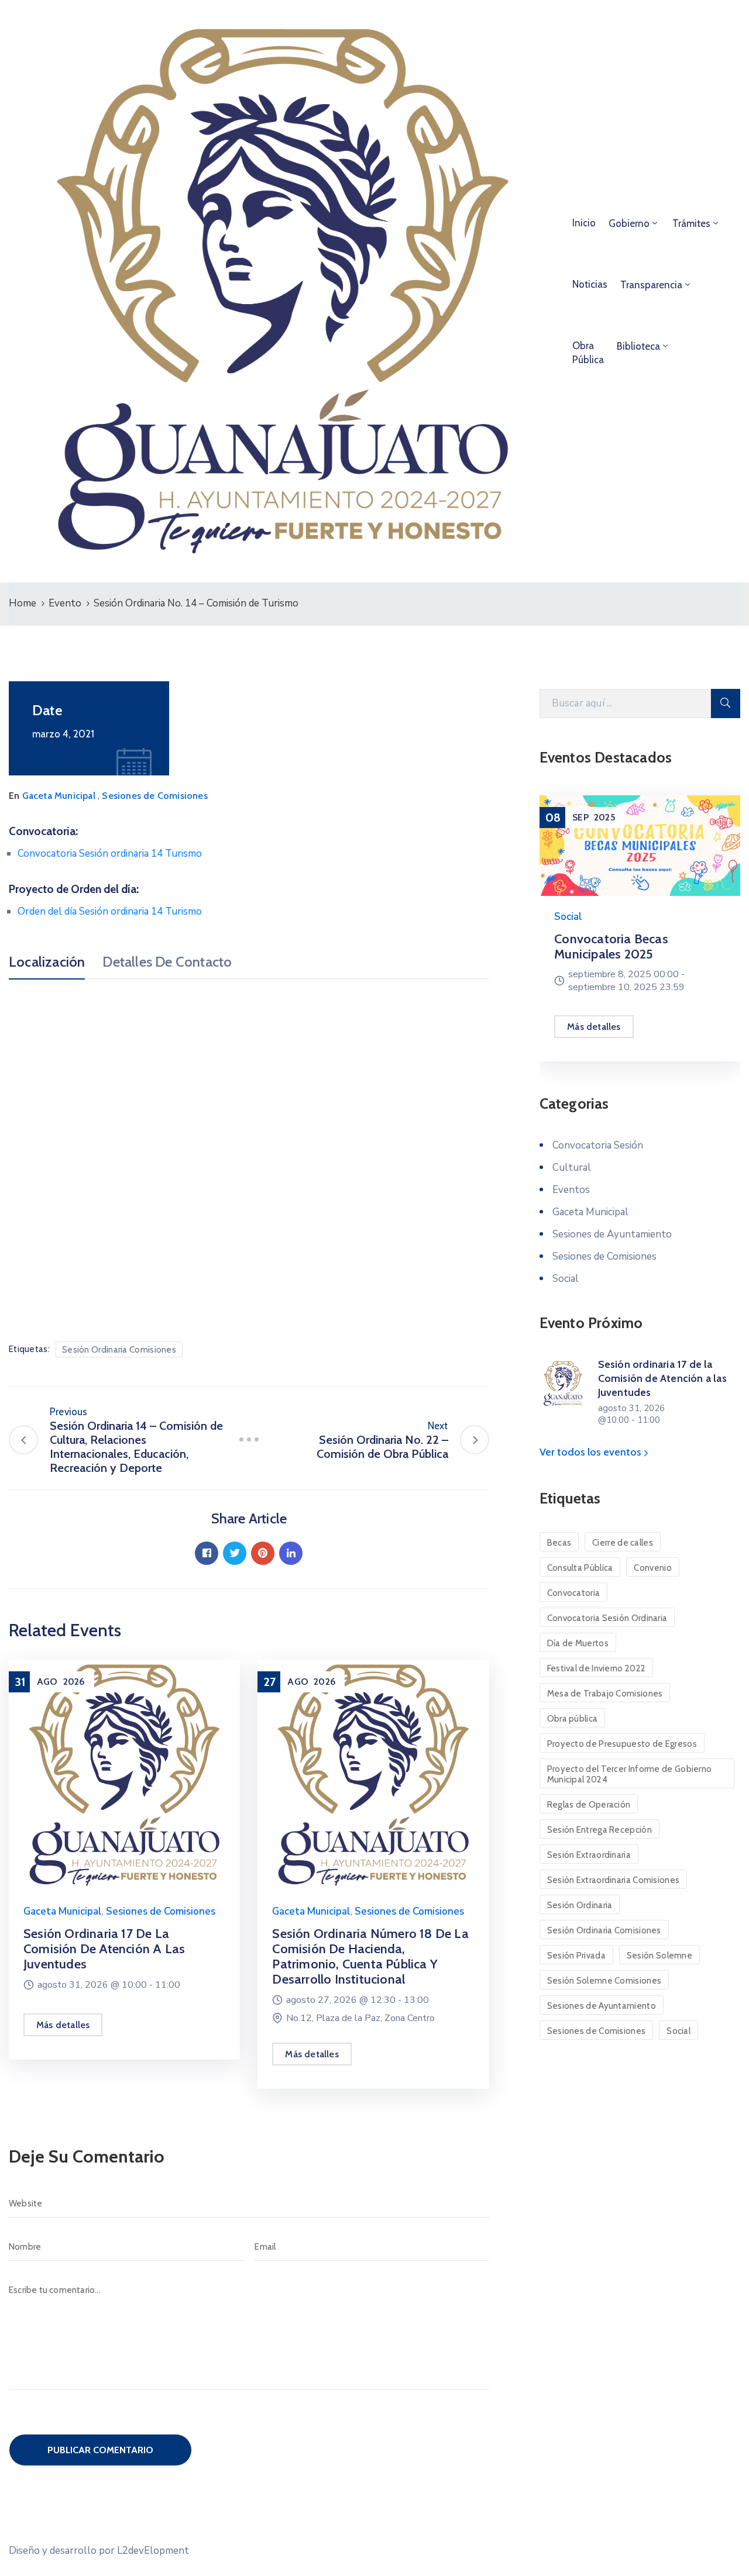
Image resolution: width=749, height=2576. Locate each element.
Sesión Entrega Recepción (599, 1830)
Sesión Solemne (659, 1956)
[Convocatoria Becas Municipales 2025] (640, 846)
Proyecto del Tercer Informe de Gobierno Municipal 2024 (630, 1774)
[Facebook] (207, 1553)
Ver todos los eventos (592, 1452)
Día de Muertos (578, 1643)
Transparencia (651, 285)
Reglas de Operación (589, 1805)
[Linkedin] (291, 1553)
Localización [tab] (47, 962)
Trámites (691, 223)
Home (23, 603)
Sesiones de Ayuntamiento (612, 1234)
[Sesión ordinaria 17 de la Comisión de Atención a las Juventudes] (124, 1774)
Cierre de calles (623, 1543)
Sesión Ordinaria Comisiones (119, 1350)
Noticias (590, 284)
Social (568, 917)
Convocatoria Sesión (598, 1145)
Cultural (572, 1168)
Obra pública (573, 1719)
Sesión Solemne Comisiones (604, 1981)
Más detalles (63, 2025)
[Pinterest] (263, 1553)
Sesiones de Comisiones (154, 796)
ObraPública (588, 353)
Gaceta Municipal (59, 796)
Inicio (584, 223)
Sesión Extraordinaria (589, 1855)
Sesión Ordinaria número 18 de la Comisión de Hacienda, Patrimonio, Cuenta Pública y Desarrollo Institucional (370, 1956)
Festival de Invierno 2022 (597, 1668)
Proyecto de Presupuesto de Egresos (622, 1744)
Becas (559, 1543)
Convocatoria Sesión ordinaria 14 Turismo (110, 854)
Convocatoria (574, 1593)
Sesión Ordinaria (580, 1905)
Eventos (571, 1190)
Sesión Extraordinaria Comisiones (614, 1880)
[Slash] (249, 1440)
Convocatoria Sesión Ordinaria (607, 1618)
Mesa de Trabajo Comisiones (605, 1694)
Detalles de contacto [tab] (167, 962)
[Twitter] (235, 1553)
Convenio (652, 1568)
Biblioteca (638, 346)
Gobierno (629, 223)
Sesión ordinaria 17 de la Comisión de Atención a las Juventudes (104, 1949)
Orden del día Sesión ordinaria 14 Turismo (110, 911)
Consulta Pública (580, 1568)
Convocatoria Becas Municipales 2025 (611, 946)
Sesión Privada (576, 1956)
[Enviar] (726, 704)
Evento (65, 603)
